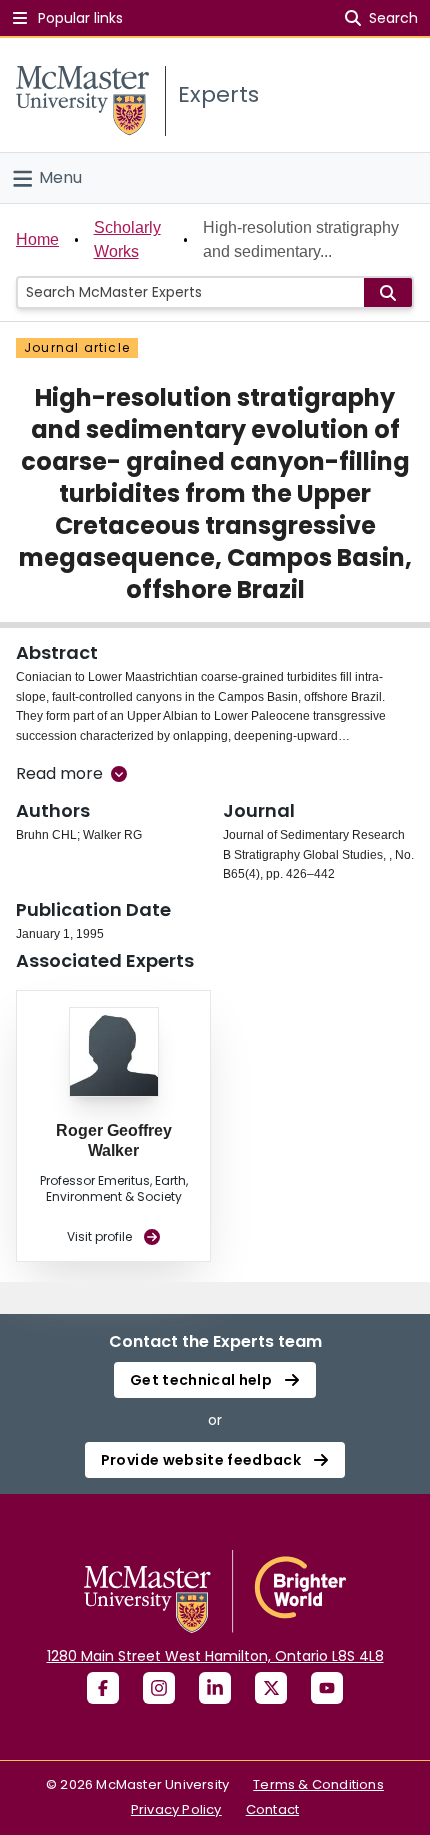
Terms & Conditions (318, 1784)
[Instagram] (159, 1688)
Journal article (77, 347)
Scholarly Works (127, 239)
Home (37, 239)
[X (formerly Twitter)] (271, 1688)
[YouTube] (327, 1688)
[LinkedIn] (215, 1688)
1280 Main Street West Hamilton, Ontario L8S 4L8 (215, 1656)
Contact (272, 1809)
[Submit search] (388, 292)
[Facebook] (103, 1688)
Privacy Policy (176, 1809)
